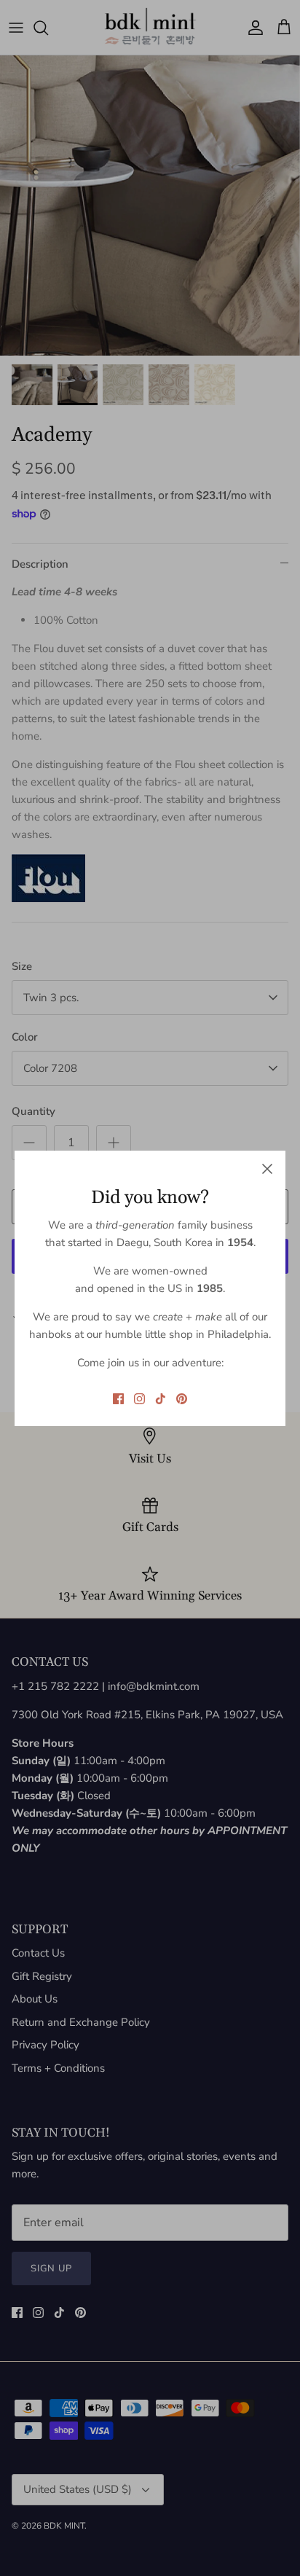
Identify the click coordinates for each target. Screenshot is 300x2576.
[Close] (267, 1169)
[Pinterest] (182, 1399)
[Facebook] (118, 1399)
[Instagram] (139, 1399)
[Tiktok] (161, 1399)
